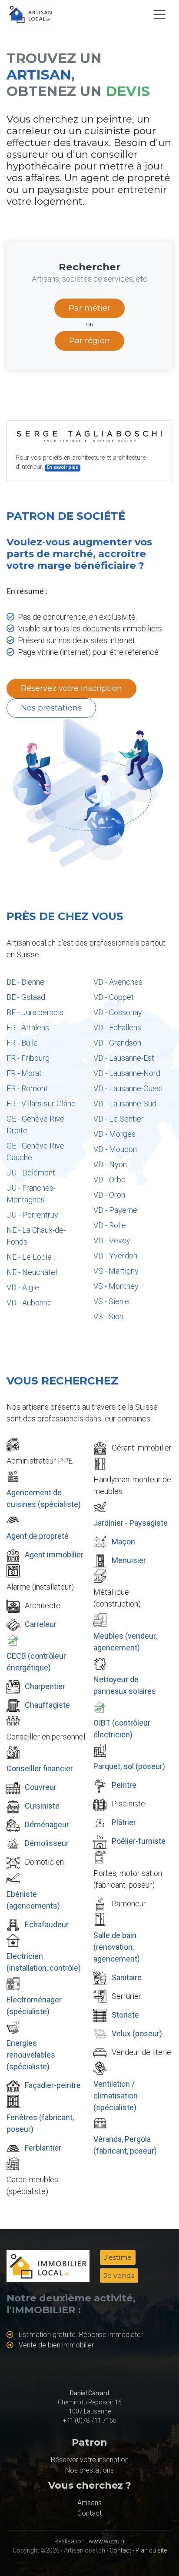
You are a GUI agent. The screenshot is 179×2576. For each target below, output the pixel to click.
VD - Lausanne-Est (124, 1058)
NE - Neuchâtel (32, 1272)
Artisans (89, 2503)
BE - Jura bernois (35, 1012)
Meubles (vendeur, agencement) (125, 1642)
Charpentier (45, 1686)
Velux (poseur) (137, 2033)
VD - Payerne (115, 1210)
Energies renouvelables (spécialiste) (31, 2055)
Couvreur (41, 1787)
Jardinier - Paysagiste (131, 1523)
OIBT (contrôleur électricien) (122, 1729)
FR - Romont (27, 1088)
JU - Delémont (31, 1173)
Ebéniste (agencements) (33, 1900)
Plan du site (151, 2550)
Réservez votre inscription (71, 688)
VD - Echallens (117, 1027)
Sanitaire (127, 1977)
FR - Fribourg (28, 1058)
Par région (89, 341)
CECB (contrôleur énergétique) (36, 1662)
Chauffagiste (47, 1705)
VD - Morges (114, 1134)
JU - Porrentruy (32, 1215)
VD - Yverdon (115, 1256)
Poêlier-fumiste (139, 1841)
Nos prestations (51, 708)
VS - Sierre (111, 1301)
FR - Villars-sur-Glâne (41, 1104)
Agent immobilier (54, 1555)
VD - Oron (109, 1195)
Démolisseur (47, 1843)
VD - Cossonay (118, 1012)
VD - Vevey (112, 1240)
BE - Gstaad (26, 997)
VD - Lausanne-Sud (125, 1104)
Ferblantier (43, 2148)
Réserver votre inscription (90, 2460)
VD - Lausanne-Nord (127, 1073)
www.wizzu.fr (107, 2541)
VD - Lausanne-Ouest (128, 1088)
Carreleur (41, 1624)
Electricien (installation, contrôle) (44, 1962)
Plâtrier (124, 1822)
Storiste (125, 2015)
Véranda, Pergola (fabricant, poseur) (125, 2145)
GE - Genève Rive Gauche (35, 1152)
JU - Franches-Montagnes (31, 1194)
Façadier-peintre (53, 2085)
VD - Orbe (109, 1180)
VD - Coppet (114, 997)
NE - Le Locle (29, 1257)
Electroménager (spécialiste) (34, 2005)
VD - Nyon (110, 1164)
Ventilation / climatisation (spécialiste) (116, 2096)
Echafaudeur (47, 1924)
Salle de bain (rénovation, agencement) (117, 1947)
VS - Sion (108, 1316)
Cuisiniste (42, 1806)
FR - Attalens (28, 1027)
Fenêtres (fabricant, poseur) (40, 2123)
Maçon (123, 1542)
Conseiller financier (40, 1768)
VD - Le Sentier (119, 1119)
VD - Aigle (23, 1287)
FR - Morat (24, 1073)
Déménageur (47, 1824)
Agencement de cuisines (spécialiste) (44, 1498)
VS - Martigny (116, 1271)
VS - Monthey (116, 1286)
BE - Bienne (25, 982)
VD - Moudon (115, 1149)
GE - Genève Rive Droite (35, 1125)
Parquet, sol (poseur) (129, 1766)
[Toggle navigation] (159, 14)
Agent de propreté (38, 1536)
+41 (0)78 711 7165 (90, 2420)
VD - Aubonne (29, 1303)
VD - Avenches (118, 982)
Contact (89, 2513)
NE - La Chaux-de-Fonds (36, 1236)
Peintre (124, 1785)
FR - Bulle (22, 1043)
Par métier (89, 308)
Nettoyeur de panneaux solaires (125, 1685)
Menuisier (129, 1560)
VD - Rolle (110, 1225)
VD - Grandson (117, 1043)
